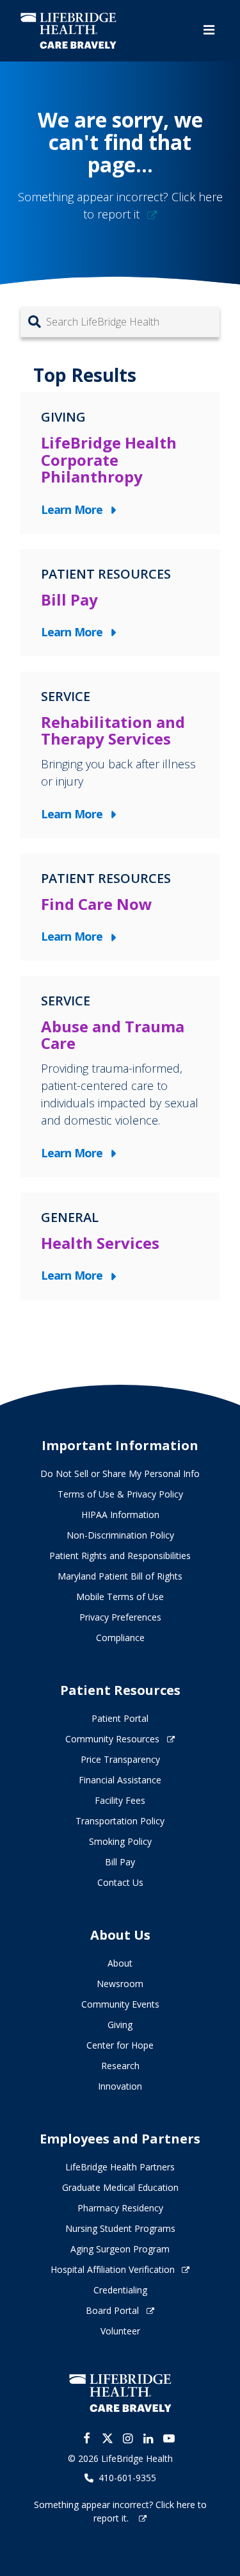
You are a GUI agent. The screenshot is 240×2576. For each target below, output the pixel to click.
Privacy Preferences (120, 1617)
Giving (120, 2025)
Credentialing (120, 2290)
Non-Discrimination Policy (120, 1535)
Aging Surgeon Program (120, 2249)
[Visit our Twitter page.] (108, 2438)
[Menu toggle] (209, 30)
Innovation (120, 2086)
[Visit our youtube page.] (169, 2438)
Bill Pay (120, 1862)
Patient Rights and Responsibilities (120, 1556)
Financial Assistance (120, 1780)
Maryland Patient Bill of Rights (120, 1576)
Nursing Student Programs (120, 2228)
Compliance (120, 1638)
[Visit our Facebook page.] (87, 2438)
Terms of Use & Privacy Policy (120, 1494)
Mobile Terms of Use (120, 1597)
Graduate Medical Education (120, 2187)
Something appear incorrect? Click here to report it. (120, 2511)
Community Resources (112, 1739)
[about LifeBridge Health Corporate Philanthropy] (120, 463)
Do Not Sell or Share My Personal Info (120, 1474)
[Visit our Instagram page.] (128, 2438)
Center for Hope (120, 2045)
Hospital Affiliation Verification (113, 2269)
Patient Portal (120, 1718)
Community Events (120, 2004)
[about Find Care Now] (120, 907)
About (120, 1963)
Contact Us (120, 1882)
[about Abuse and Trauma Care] (120, 1077)
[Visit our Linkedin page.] (148, 2438)
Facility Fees (120, 1800)
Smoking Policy (120, 1841)
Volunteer (120, 2331)
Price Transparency (120, 1759)
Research (120, 2066)
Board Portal (112, 2310)
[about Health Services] (120, 1246)
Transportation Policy (120, 1821)
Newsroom (120, 1984)
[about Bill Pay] (120, 603)
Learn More (75, 510)
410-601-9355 (127, 2478)
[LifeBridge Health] (120, 2393)
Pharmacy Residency (120, 2208)
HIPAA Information (120, 1515)
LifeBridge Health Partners (120, 2167)
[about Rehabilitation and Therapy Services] (120, 755)
